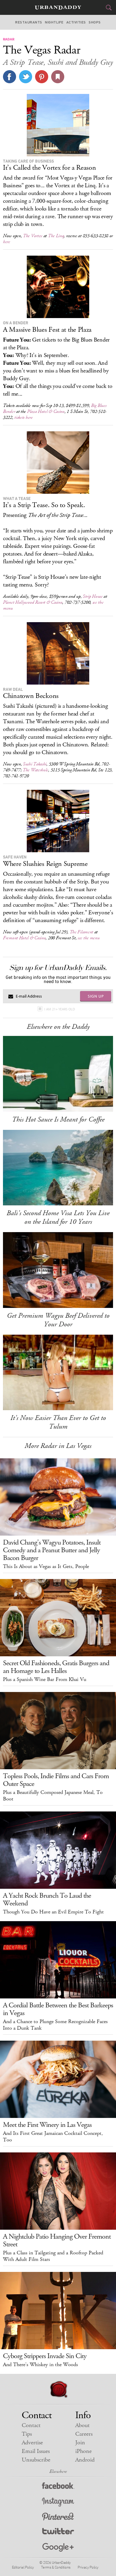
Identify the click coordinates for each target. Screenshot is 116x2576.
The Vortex (33, 236)
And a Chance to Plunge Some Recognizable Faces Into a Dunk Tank (55, 2025)
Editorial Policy (23, 2567)
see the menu (88, 938)
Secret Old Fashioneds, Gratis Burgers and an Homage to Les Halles (56, 1667)
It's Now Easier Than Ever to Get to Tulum (58, 1422)
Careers (84, 2434)
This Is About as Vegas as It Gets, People (46, 1567)
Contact (31, 2425)
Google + (58, 2548)
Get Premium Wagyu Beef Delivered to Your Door (58, 1320)
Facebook (58, 2487)
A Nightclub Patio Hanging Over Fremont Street (57, 2240)
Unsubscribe (36, 2460)
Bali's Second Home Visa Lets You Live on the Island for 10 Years (58, 1217)
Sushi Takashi (35, 764)
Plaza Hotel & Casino (46, 412)
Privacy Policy (88, 2567)
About (82, 2425)
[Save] (58, 77)
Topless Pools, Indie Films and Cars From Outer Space (56, 1780)
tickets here (23, 417)
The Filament (81, 932)
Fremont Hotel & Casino (24, 938)
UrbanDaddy (58, 8)
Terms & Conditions (56, 2567)
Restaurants (29, 22)
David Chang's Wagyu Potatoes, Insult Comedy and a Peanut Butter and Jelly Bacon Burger (52, 1550)
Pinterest (58, 2517)
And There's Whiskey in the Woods (40, 2365)
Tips (27, 2434)
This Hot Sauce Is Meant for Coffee (58, 1119)
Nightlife (54, 22)
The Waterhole (35, 770)
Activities (76, 22)
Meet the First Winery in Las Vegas (47, 2125)
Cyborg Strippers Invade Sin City (45, 2356)
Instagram (58, 2502)
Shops (95, 22)
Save (42, 77)
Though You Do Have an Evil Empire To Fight (53, 1912)
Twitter (58, 2532)
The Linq (56, 236)
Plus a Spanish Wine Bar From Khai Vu (45, 1679)
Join (80, 2443)
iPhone (83, 2451)
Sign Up (96, 996)
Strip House (93, 596)
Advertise (32, 2443)
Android (85, 2460)
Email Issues (36, 2451)
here (7, 242)
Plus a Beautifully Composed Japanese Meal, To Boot (53, 1796)
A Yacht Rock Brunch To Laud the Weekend (47, 1899)
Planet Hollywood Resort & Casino (33, 602)
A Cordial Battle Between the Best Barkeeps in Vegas (58, 2009)
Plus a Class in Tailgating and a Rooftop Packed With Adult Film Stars (53, 2256)
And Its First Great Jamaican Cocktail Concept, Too (53, 2137)
